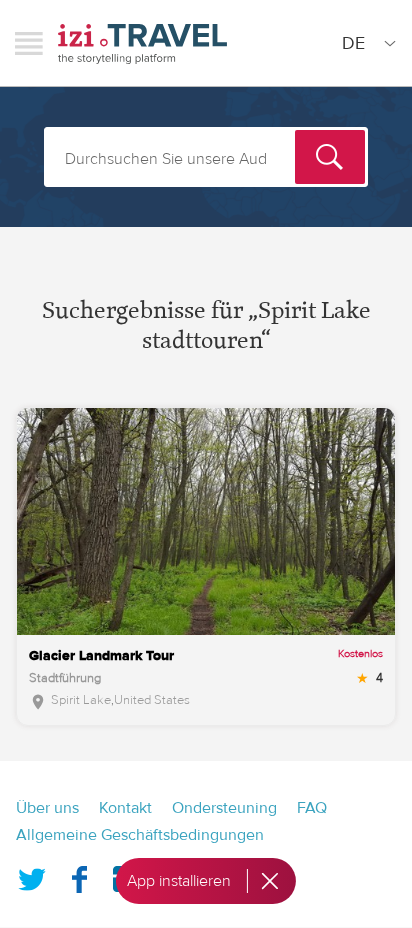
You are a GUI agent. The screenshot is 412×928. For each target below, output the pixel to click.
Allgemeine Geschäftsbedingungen (140, 835)
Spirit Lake (81, 700)
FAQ (312, 808)
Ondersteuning (224, 808)
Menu (29, 43)
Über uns (47, 808)
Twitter (32, 875)
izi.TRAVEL (142, 43)
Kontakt (125, 808)
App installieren (179, 881)
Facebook (79, 875)
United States (152, 700)
